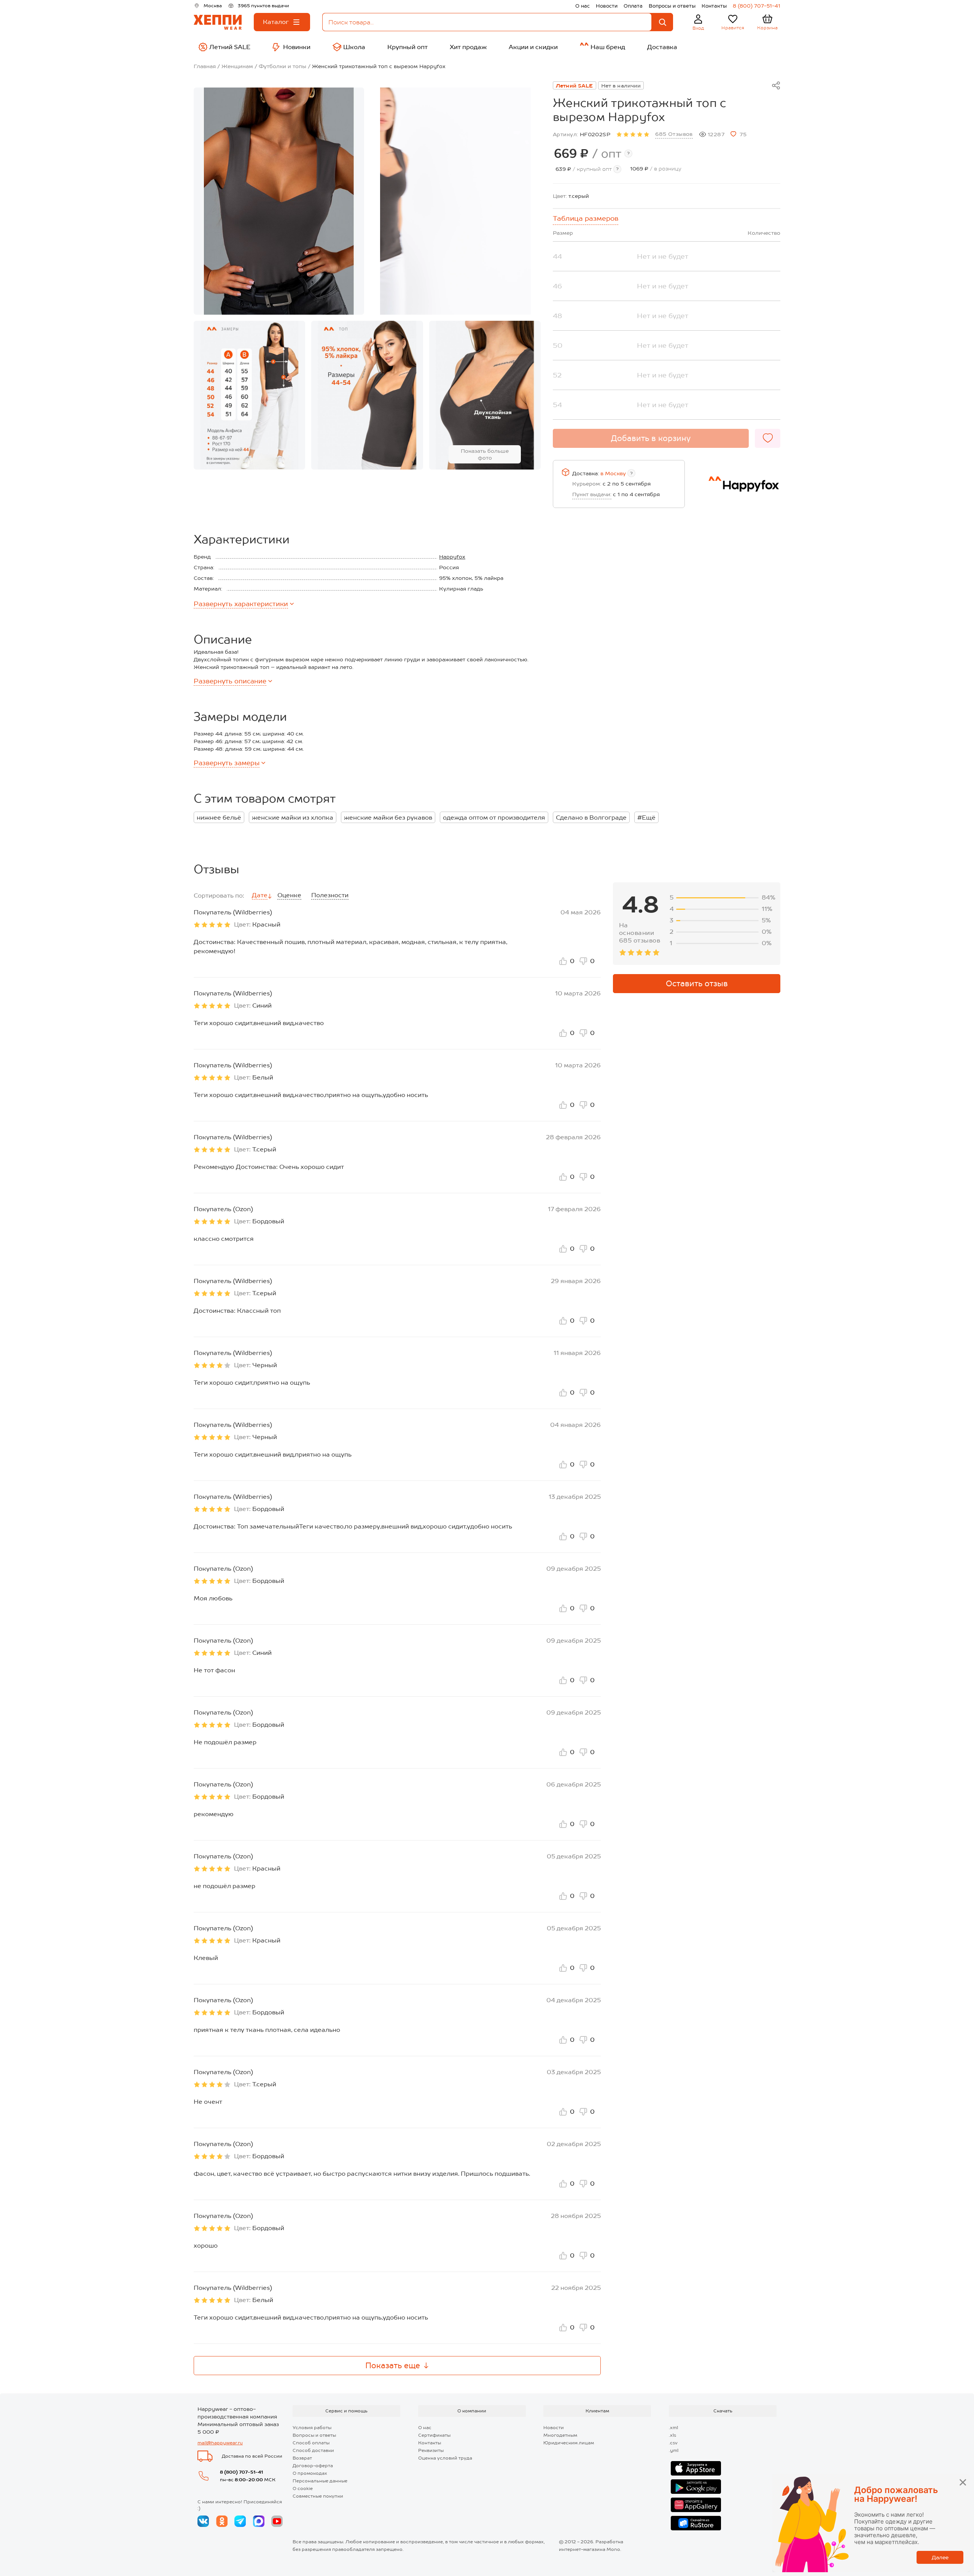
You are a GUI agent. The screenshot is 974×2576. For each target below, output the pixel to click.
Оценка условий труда (445, 2458)
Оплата (633, 6)
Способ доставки (313, 2450)
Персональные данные (320, 2481)
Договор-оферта (313, 2466)
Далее (940, 2557)
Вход (698, 28)
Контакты (714, 6)
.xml (673, 2428)
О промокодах (310, 2473)
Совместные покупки (318, 2496)
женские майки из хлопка (293, 818)
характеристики (241, 604)
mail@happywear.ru (220, 2443)
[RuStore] (696, 2523)
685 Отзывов (674, 134)
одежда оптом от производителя (494, 818)
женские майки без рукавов (388, 818)
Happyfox (452, 557)
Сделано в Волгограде (591, 818)
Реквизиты (431, 2450)
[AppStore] (696, 2468)
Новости (607, 6)
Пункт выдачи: (592, 494)
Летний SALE (575, 86)
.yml (674, 2450)
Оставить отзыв (697, 984)
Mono (613, 2549)
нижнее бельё (219, 818)
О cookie (303, 2488)
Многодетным (560, 2435)
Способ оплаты (311, 2443)
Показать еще (393, 2366)
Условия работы (312, 2428)
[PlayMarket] (696, 2487)
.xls (672, 2435)
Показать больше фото (485, 454)
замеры (227, 763)
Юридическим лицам (569, 2443)
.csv (673, 2443)
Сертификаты (434, 2435)
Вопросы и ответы (672, 6)
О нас (582, 6)
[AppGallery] (696, 2505)
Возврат (302, 2458)
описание (230, 681)
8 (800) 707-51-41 (757, 6)
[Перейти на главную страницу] (218, 22)
